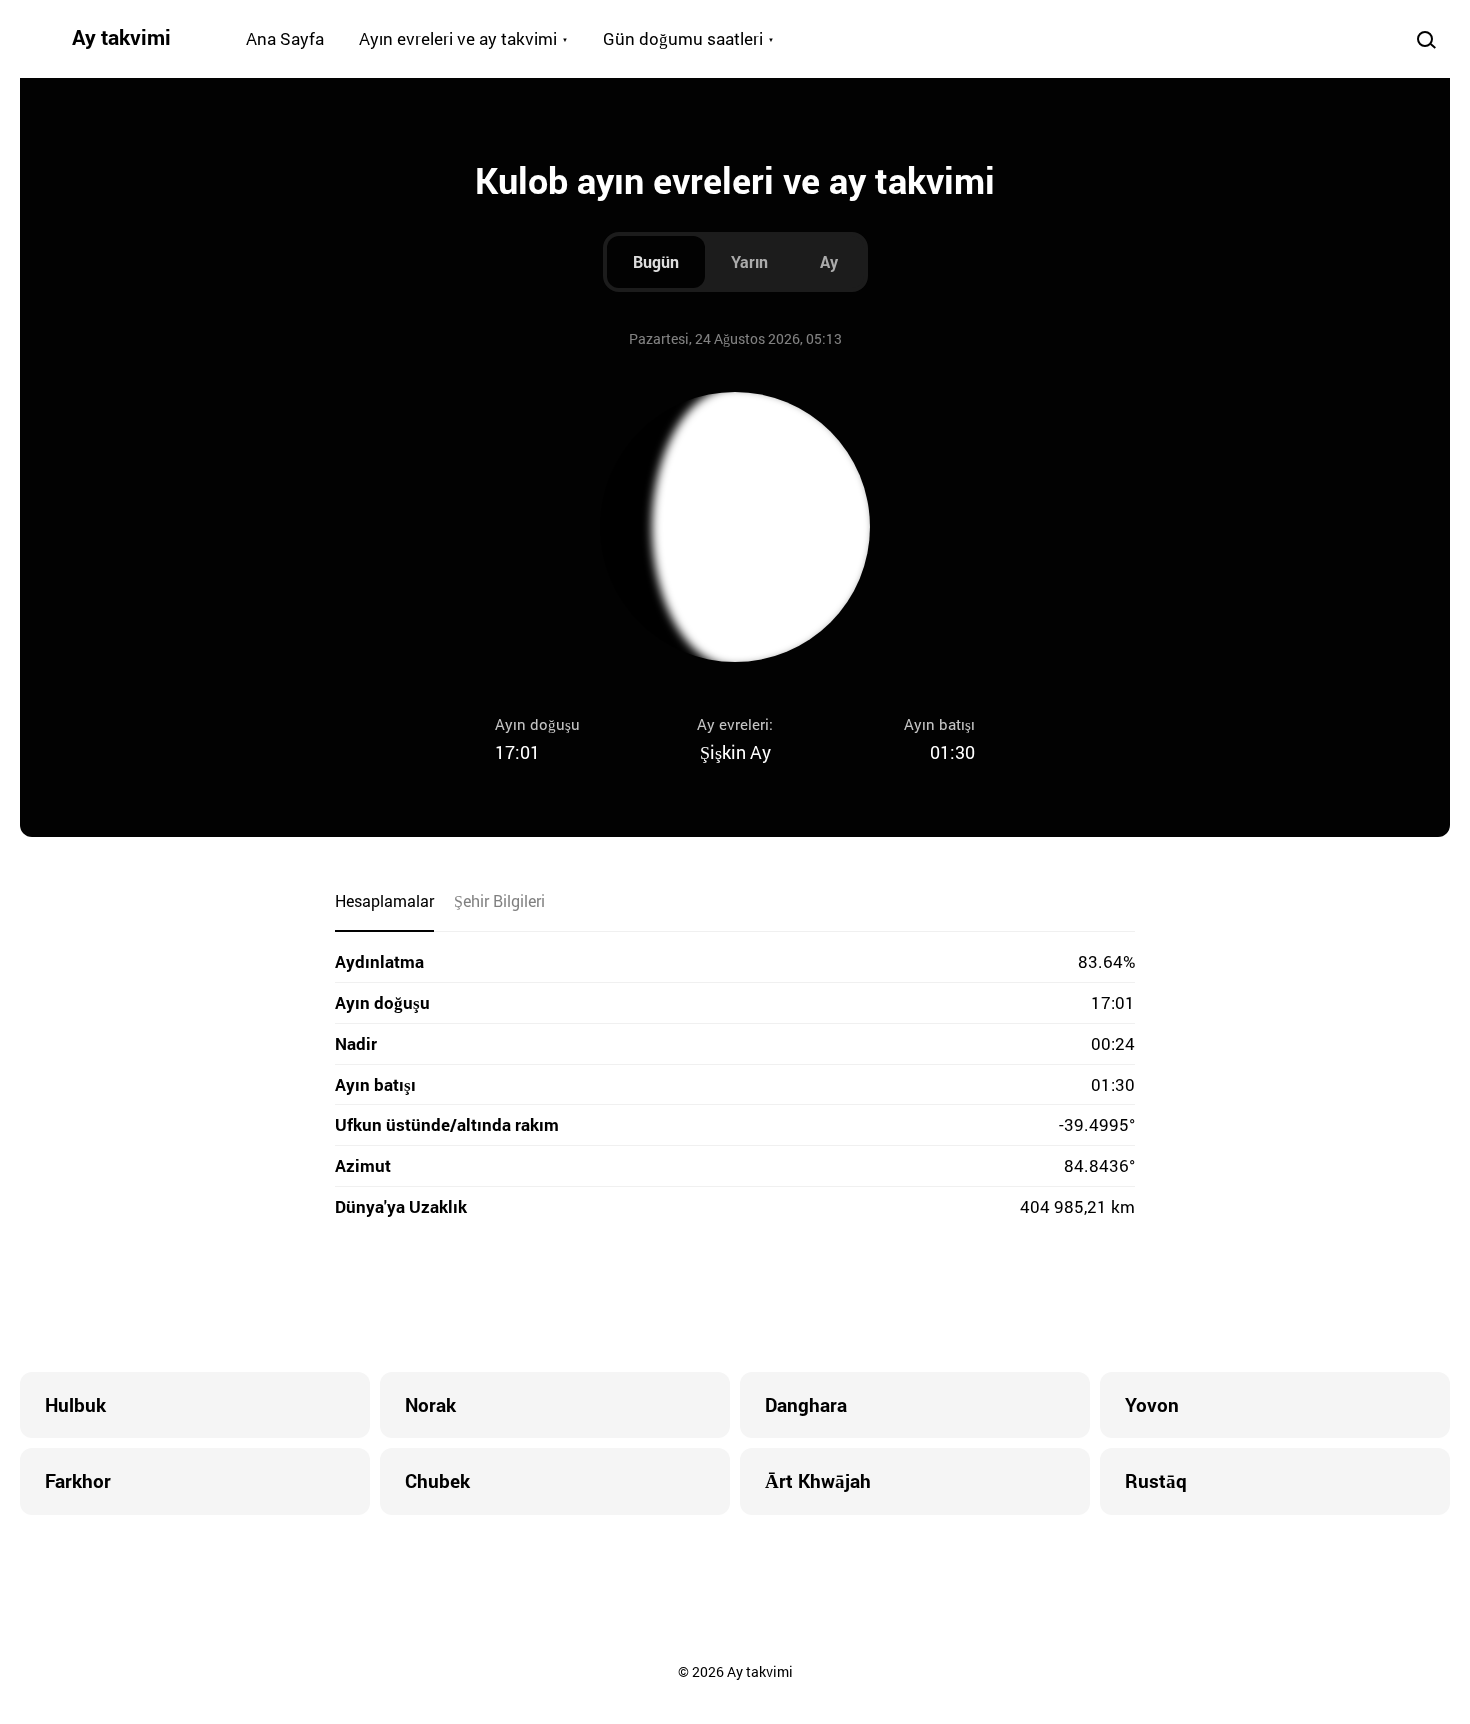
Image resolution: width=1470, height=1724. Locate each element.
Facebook (615, 1297)
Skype (695, 1297)
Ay (829, 261)
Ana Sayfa (285, 38)
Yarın (749, 261)
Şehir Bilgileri (499, 900)
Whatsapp (815, 1297)
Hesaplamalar (384, 900)
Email (855, 1297)
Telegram (775, 1297)
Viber (735, 1297)
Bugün (656, 261)
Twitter (655, 1297)
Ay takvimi (121, 37)
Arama (1426, 39)
